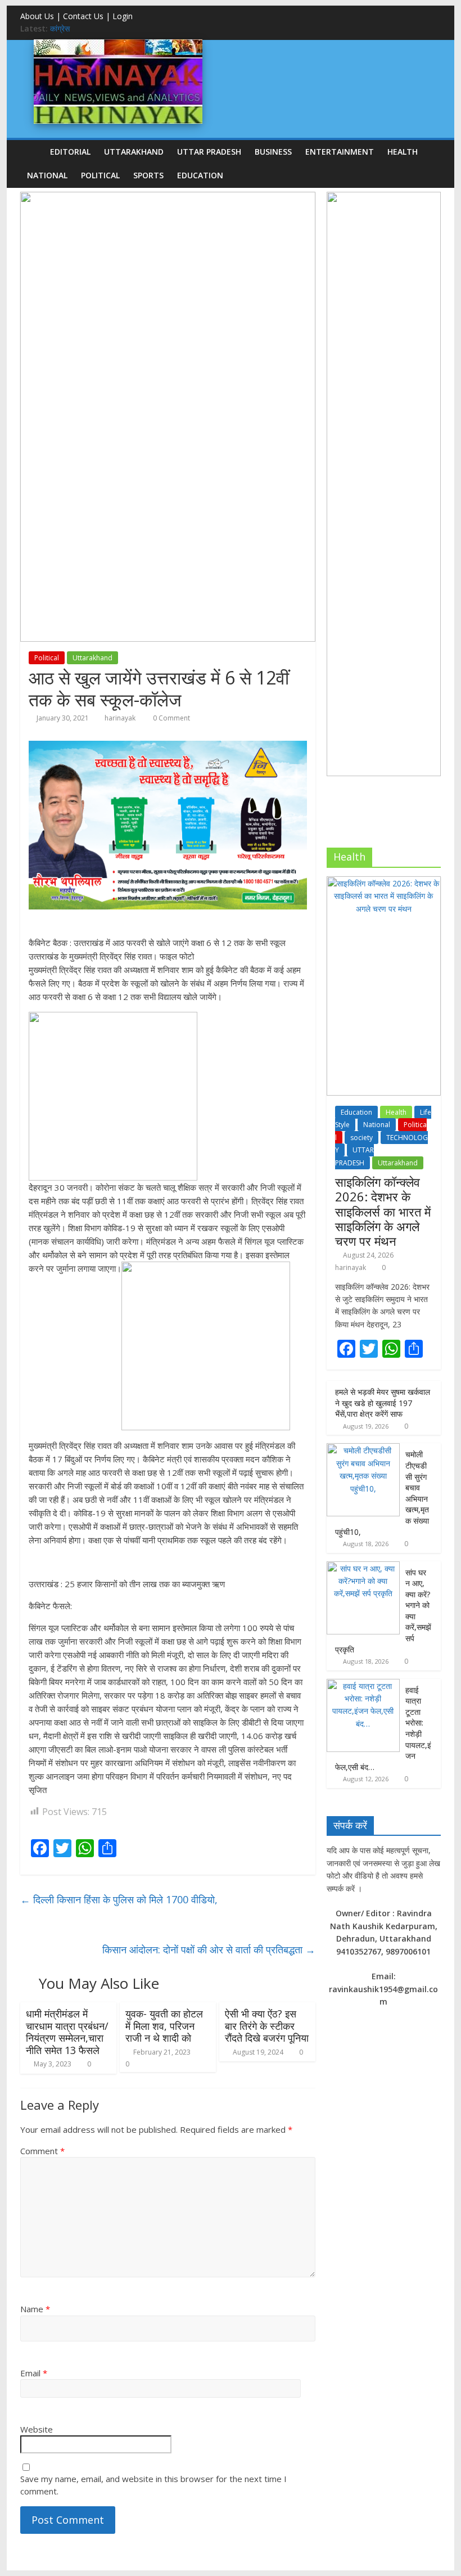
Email (34, 2373)
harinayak (120, 718)
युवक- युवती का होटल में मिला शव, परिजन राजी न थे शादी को (164, 2026)
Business (273, 152)
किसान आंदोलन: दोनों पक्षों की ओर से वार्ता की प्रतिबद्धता (209, 1949)
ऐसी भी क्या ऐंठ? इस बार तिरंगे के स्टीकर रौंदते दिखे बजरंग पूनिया (267, 2026)
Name (35, 2309)
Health (403, 152)
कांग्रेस (60, 28)
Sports (148, 175)
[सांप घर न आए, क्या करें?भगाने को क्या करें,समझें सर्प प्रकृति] (363, 1567)
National (47, 175)
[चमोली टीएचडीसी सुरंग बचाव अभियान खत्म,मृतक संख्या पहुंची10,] (363, 1449)
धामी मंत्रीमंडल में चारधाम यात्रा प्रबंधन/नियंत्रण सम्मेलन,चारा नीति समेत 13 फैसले (67, 2032)
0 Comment (171, 718)
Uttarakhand (134, 152)
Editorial (70, 152)
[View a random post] (430, 151)
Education (200, 175)
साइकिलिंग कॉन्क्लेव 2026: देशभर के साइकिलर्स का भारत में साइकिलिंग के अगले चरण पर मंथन (383, 1212)
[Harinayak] (118, 44)
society (361, 1138)
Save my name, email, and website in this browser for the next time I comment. (153, 2485)
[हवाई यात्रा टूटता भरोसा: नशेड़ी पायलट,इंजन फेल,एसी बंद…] (363, 1685)
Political (100, 175)
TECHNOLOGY (381, 1144)
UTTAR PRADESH (209, 152)
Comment (42, 2151)
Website (37, 2429)
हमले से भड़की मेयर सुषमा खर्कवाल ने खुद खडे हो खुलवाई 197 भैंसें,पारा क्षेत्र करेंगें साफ (383, 1403)
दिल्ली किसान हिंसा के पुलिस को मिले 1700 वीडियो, (119, 1899)
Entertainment (340, 152)
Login (123, 16)
